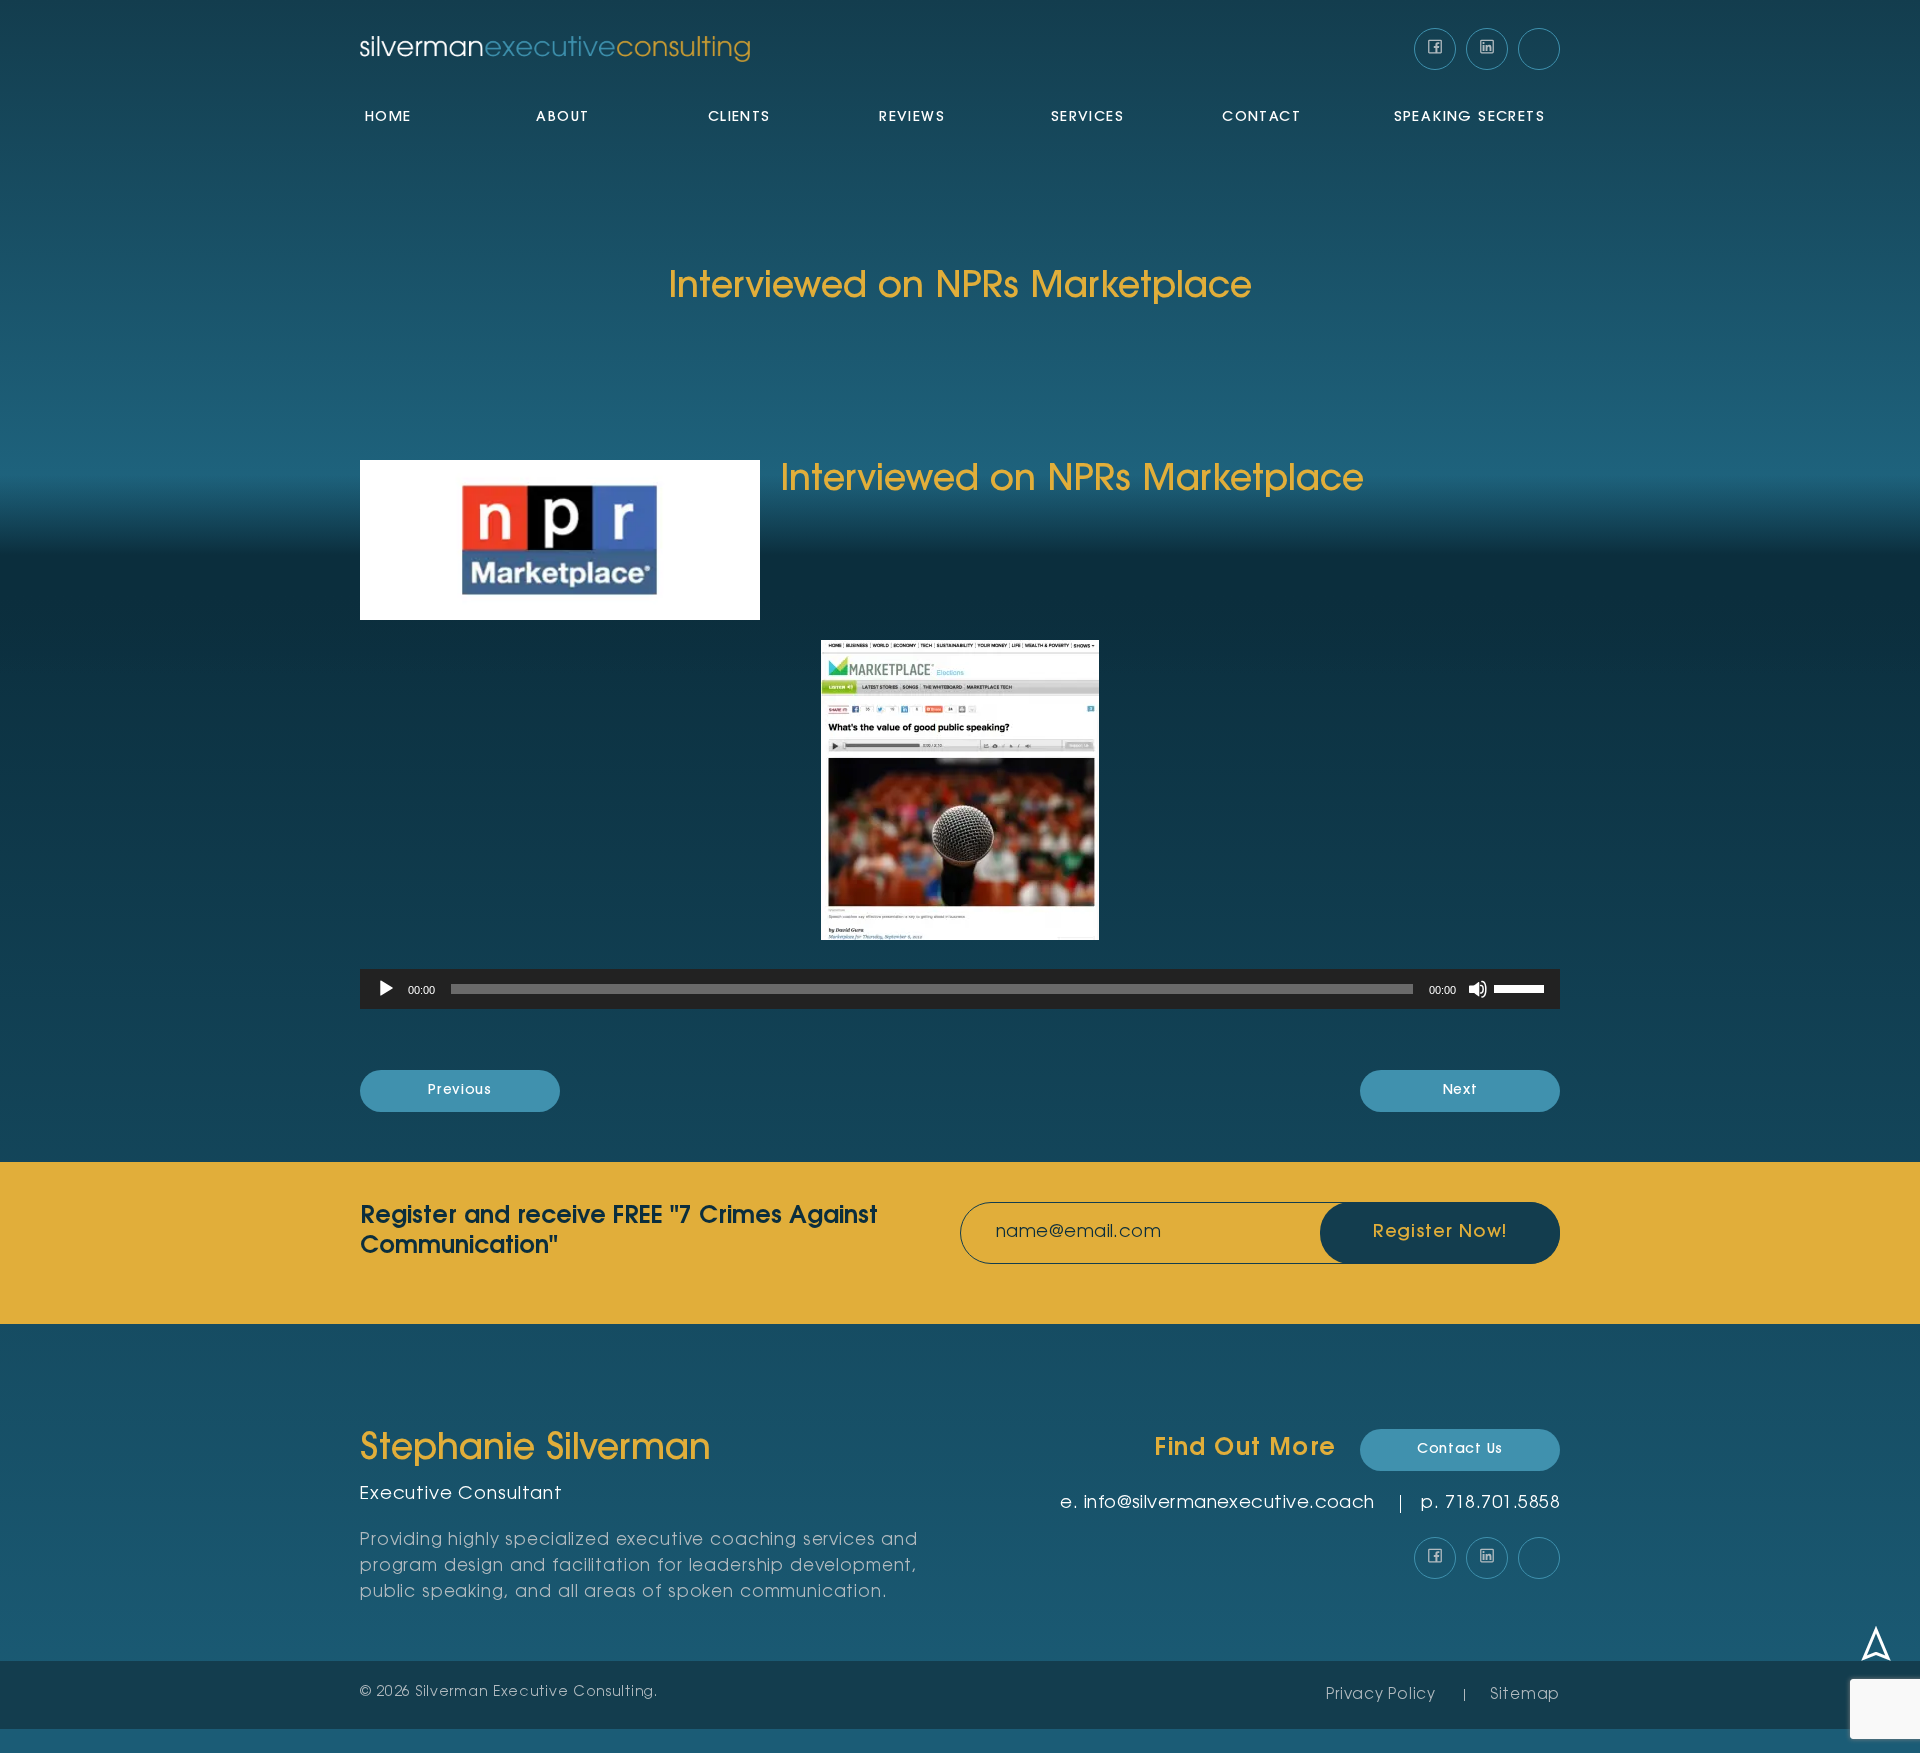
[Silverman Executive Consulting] (555, 49)
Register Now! (1440, 1233)
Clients (739, 118)
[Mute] (1478, 989)
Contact (1261, 118)
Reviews (912, 118)
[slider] (1522, 987)
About (562, 118)
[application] (960, 989)
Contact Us (1460, 1450)
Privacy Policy (1381, 1695)
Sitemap (1525, 1695)
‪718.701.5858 (1502, 1504)
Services (1087, 118)
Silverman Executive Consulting (535, 1693)
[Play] (386, 989)
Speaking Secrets (1469, 118)
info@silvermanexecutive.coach (1229, 1504)
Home (388, 118)
